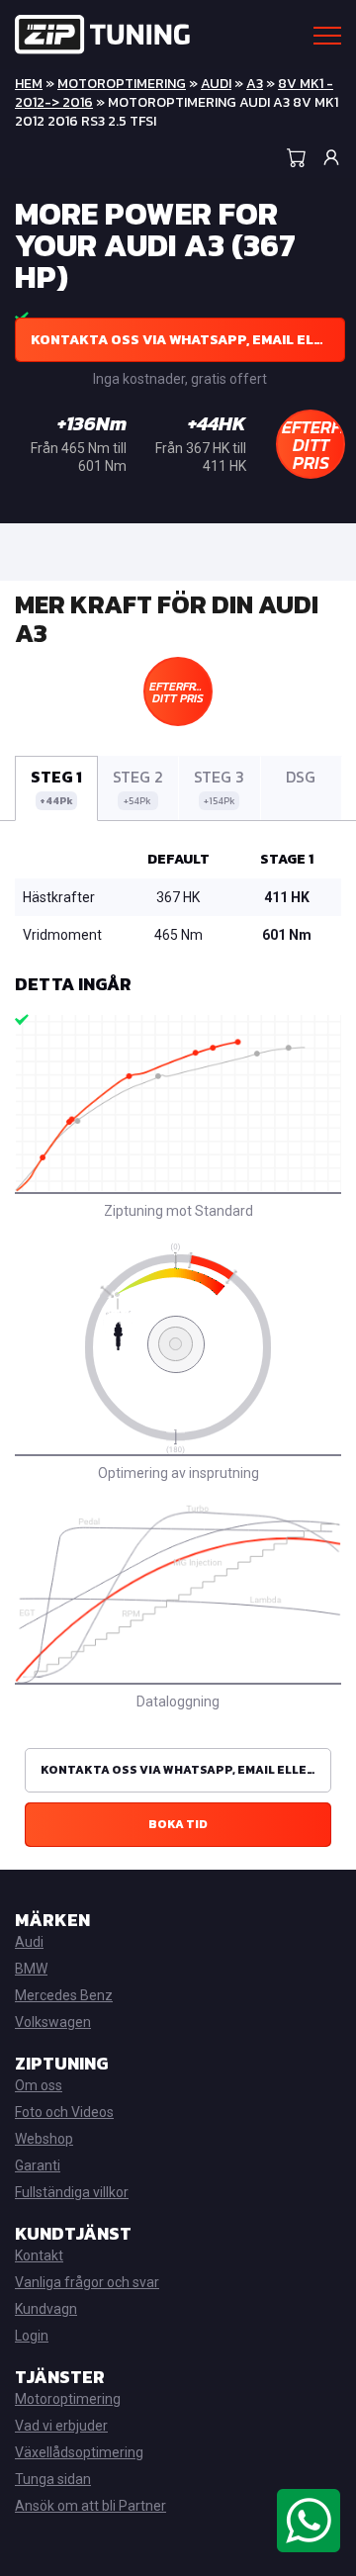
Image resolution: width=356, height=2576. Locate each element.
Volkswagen (53, 2022)
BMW (31, 1969)
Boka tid (178, 1824)
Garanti (38, 2165)
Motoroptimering (122, 84)
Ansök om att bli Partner (90, 2506)
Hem (29, 84)
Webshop (44, 2139)
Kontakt (39, 2255)
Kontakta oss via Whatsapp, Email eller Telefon (188, 340)
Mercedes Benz (64, 1995)
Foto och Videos (64, 2112)
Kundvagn (46, 2309)
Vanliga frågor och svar (87, 2282)
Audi (216, 84)
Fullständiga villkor (72, 2192)
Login (32, 2336)
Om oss (39, 2085)
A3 (255, 84)
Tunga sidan (53, 2479)
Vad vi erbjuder (61, 2426)
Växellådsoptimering (79, 2452)
